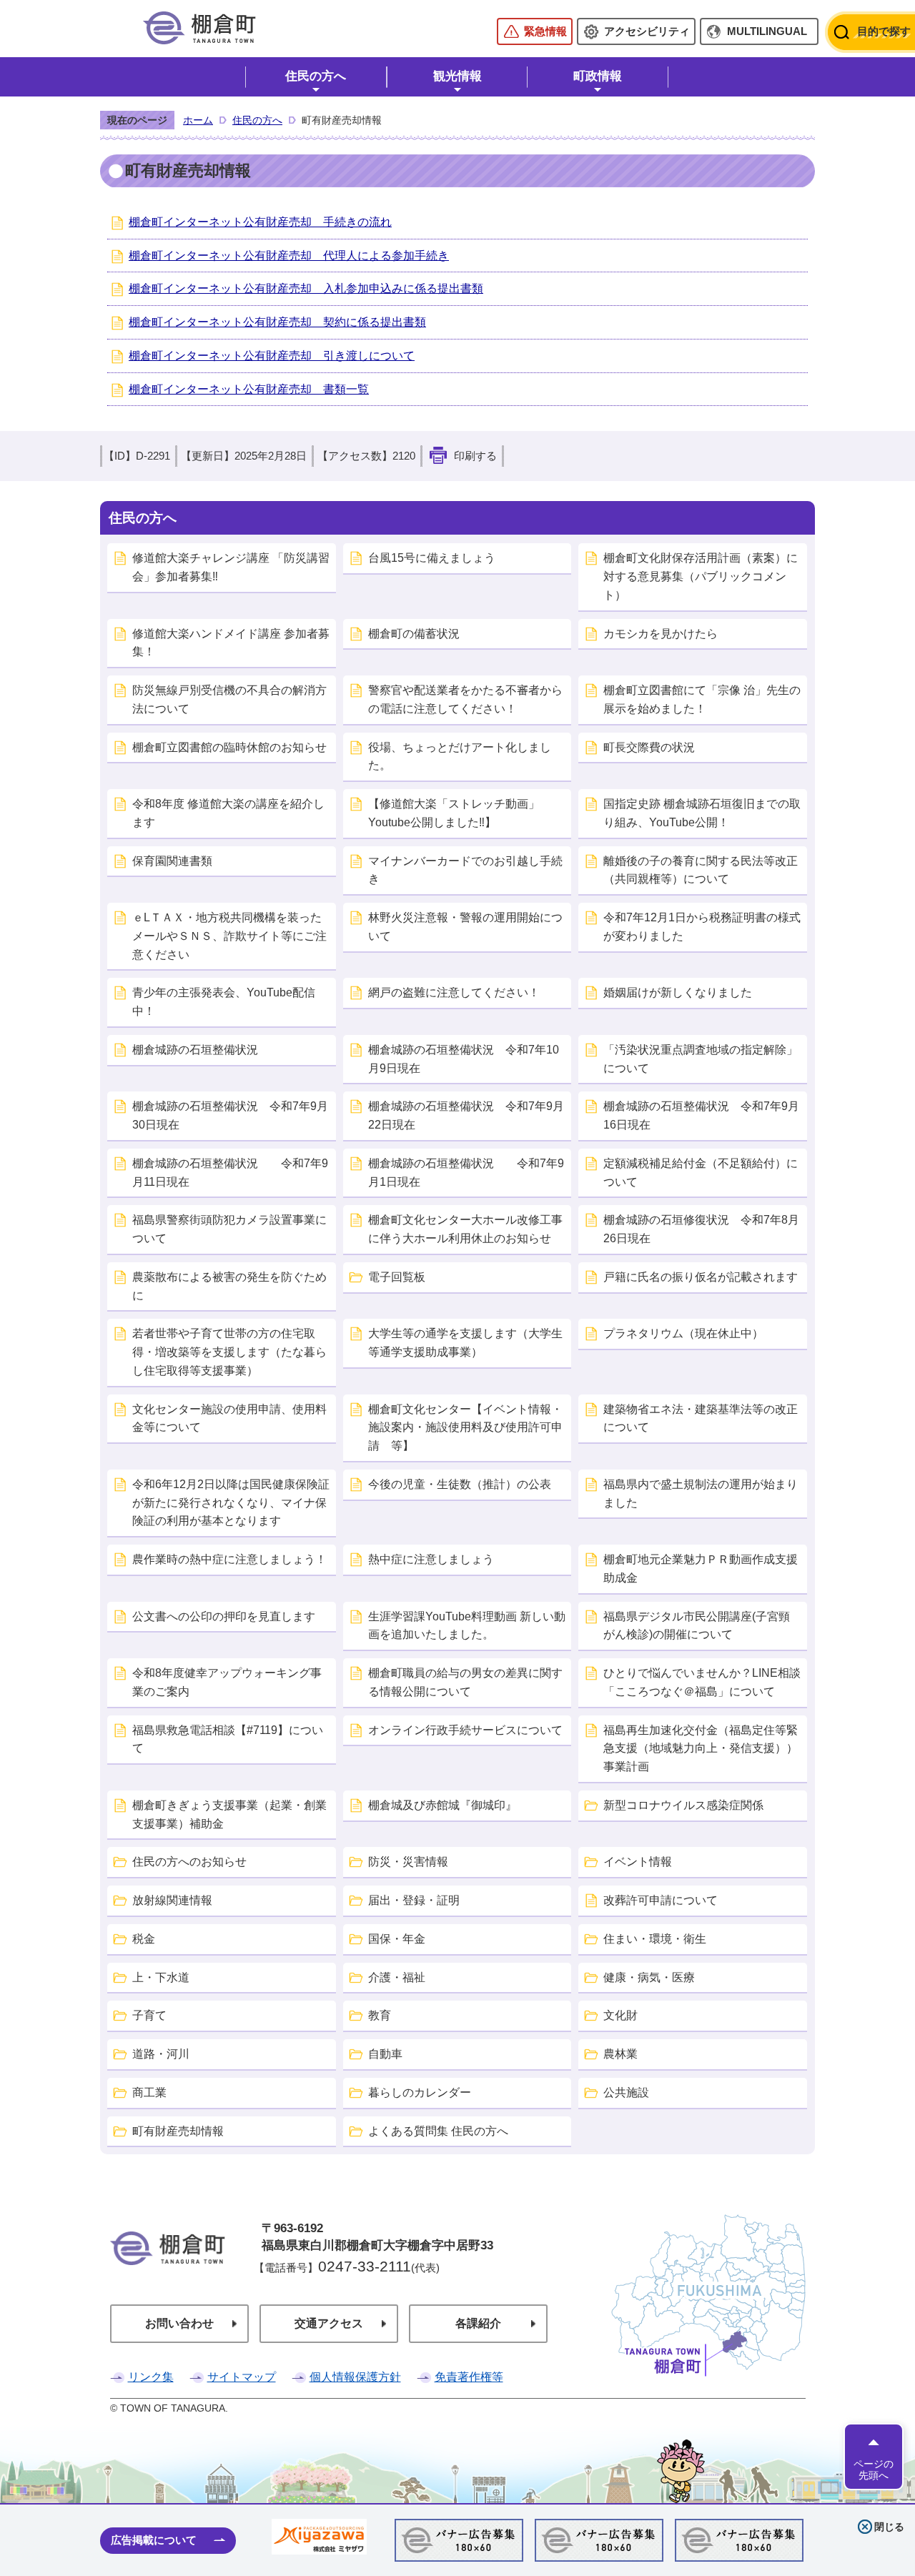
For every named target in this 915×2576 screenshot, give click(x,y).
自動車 (385, 2054)
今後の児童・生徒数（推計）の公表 (460, 1484)
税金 (144, 1939)
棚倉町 (168, 2268)
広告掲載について (154, 2540)
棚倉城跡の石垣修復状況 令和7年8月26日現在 (701, 1229)
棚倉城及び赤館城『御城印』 (442, 1805)
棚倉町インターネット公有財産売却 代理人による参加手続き (289, 256)
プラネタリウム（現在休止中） (683, 1333)
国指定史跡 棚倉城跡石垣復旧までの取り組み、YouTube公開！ (702, 813)
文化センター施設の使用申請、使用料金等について (229, 1418)
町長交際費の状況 (649, 747)
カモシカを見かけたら (661, 634)
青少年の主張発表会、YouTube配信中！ (224, 1002)
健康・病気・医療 (649, 1977)
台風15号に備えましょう (432, 558)
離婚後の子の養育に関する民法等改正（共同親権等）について (701, 870)
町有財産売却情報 (178, 2131)
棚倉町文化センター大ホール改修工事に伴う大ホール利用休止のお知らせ (465, 1229)
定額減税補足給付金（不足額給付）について (701, 1173)
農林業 (620, 2054)
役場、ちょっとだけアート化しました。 (460, 757)
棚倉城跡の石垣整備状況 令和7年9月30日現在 (230, 1115)
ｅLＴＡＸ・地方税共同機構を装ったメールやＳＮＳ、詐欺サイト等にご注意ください (229, 936)
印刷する (475, 456)
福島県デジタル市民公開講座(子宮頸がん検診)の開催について (697, 1626)
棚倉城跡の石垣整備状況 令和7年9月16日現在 (701, 1115)
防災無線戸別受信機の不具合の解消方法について (229, 699)
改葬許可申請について (661, 1900)
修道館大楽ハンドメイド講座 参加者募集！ (231, 643)
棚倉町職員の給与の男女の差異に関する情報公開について (465, 1682)
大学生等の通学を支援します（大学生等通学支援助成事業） (465, 1343)
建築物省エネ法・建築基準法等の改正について (701, 1418)
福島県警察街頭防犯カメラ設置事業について (229, 1229)
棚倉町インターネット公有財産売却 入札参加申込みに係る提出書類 (306, 288)
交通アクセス (329, 2323)
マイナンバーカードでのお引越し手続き (465, 870)
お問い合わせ (179, 2323)
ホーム (198, 120)
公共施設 (626, 2092)
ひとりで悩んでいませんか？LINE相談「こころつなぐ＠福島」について (702, 1682)
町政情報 (598, 76)
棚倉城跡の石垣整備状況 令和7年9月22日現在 (466, 1115)
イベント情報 (638, 1862)
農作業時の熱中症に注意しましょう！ (229, 1559)
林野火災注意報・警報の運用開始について (465, 927)
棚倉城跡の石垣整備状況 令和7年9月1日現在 (466, 1173)
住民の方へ (316, 76)
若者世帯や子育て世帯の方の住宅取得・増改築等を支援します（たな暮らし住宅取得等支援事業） (229, 1352)
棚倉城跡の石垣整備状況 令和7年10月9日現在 (464, 1059)
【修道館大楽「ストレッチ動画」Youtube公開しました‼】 (454, 813)
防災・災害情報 (408, 1862)
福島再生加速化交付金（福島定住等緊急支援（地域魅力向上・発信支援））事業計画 (701, 1749)
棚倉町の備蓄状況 (414, 634)
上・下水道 (161, 1977)
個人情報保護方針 (355, 2377)
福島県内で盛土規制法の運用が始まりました (701, 1493)
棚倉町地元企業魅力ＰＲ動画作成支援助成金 (701, 1569)
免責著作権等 (469, 2377)
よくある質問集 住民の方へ (438, 2131)
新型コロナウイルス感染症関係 (683, 1805)
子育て (149, 2015)
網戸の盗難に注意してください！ (454, 992)
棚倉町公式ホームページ (199, 28)
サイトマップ (242, 2377)
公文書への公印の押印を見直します (224, 1616)
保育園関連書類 (172, 861)
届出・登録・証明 (414, 1900)
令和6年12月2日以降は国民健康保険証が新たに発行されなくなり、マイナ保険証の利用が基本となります (231, 1503)
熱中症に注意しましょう (431, 1559)
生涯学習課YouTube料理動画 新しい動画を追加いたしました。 (467, 1626)
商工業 (149, 2092)
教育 (380, 2015)
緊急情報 (545, 31)
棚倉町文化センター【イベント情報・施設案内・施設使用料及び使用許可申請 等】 (465, 1428)
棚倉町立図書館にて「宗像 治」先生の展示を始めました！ (702, 699)
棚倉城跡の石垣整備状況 (195, 1050)
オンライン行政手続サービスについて (465, 1730)
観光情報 (457, 76)
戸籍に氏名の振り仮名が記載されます (701, 1277)
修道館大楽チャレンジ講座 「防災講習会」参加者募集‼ (231, 567)
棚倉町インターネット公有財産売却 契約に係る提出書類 (277, 322)
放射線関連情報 (172, 1900)
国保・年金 (397, 1939)
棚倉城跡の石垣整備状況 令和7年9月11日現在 (230, 1173)
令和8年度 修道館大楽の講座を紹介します (228, 813)
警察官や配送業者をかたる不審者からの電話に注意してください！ (465, 699)
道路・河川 (161, 2054)
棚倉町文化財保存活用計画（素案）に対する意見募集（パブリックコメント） (701, 576)
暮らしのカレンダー (420, 2092)
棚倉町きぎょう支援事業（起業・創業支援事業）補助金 (229, 1814)
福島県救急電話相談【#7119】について (228, 1739)
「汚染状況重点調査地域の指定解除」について (701, 1059)
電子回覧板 (397, 1277)
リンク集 (151, 2377)
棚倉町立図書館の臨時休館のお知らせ (229, 747)
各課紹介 (478, 2323)
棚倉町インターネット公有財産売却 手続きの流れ (260, 222)
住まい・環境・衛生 (655, 1939)
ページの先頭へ (874, 2469)
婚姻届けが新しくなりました (678, 992)
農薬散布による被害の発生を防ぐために (229, 1286)
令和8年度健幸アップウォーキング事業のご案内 (227, 1682)
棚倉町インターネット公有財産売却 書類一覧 (249, 389)
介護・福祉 (397, 1977)
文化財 (620, 2015)
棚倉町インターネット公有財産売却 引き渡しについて (272, 356)
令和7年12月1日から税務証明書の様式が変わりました (702, 927)
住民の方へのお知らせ (189, 1862)
